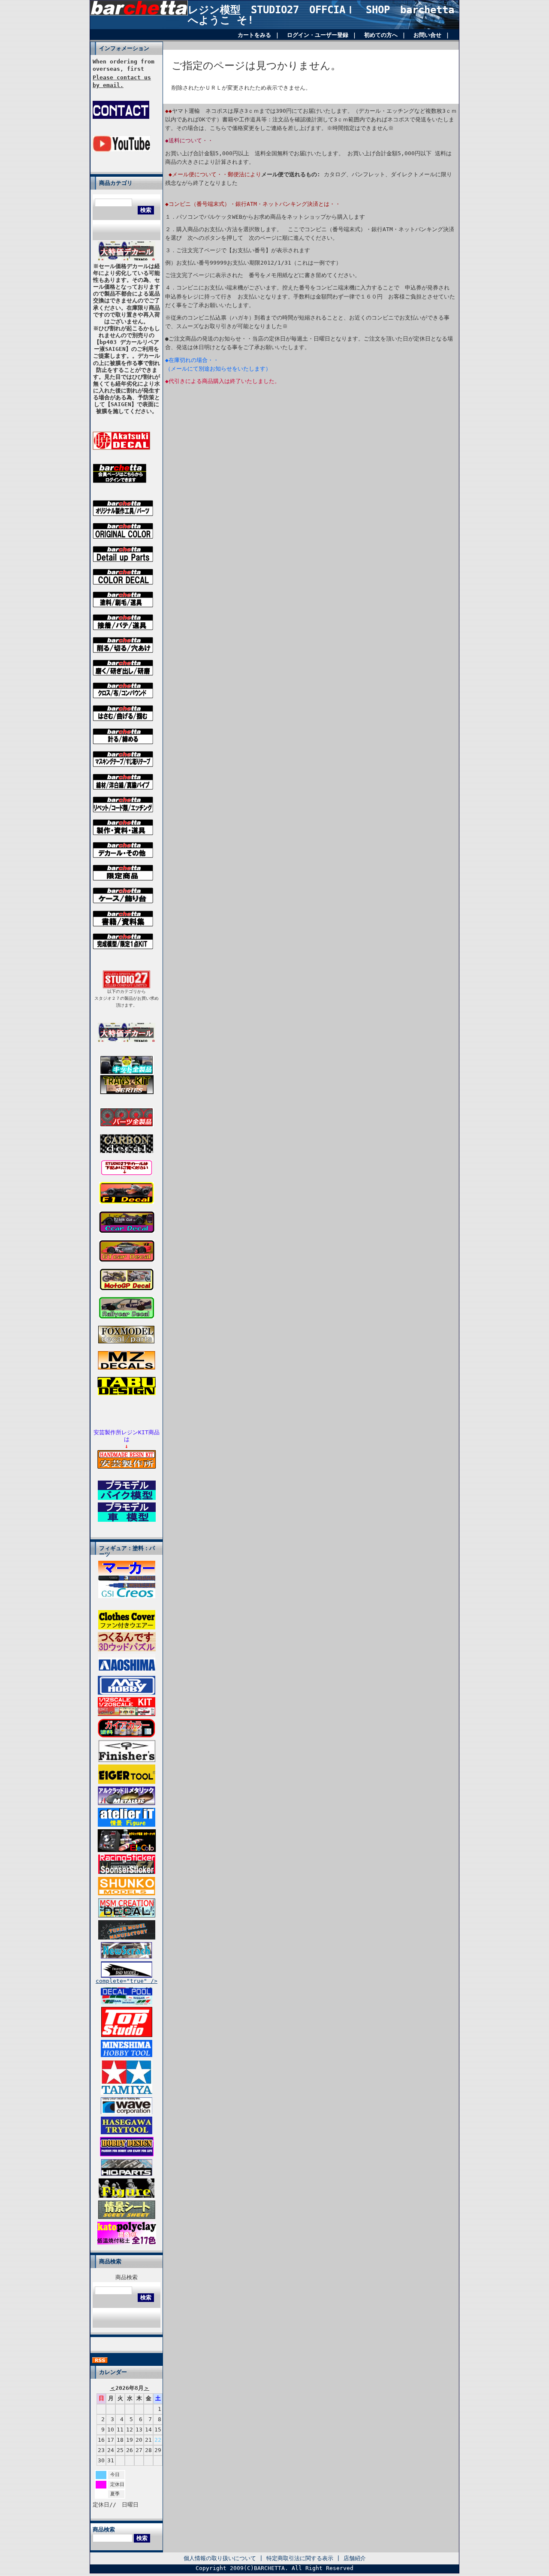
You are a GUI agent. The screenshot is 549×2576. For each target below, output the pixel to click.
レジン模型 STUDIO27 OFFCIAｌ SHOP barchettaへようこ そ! (321, 15)
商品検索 (127, 2277)
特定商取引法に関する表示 (300, 2558)
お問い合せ (427, 35)
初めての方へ (381, 35)
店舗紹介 (355, 2558)
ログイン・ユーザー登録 (318, 35)
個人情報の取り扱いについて (220, 2558)
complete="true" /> (127, 1981)
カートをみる (254, 35)
